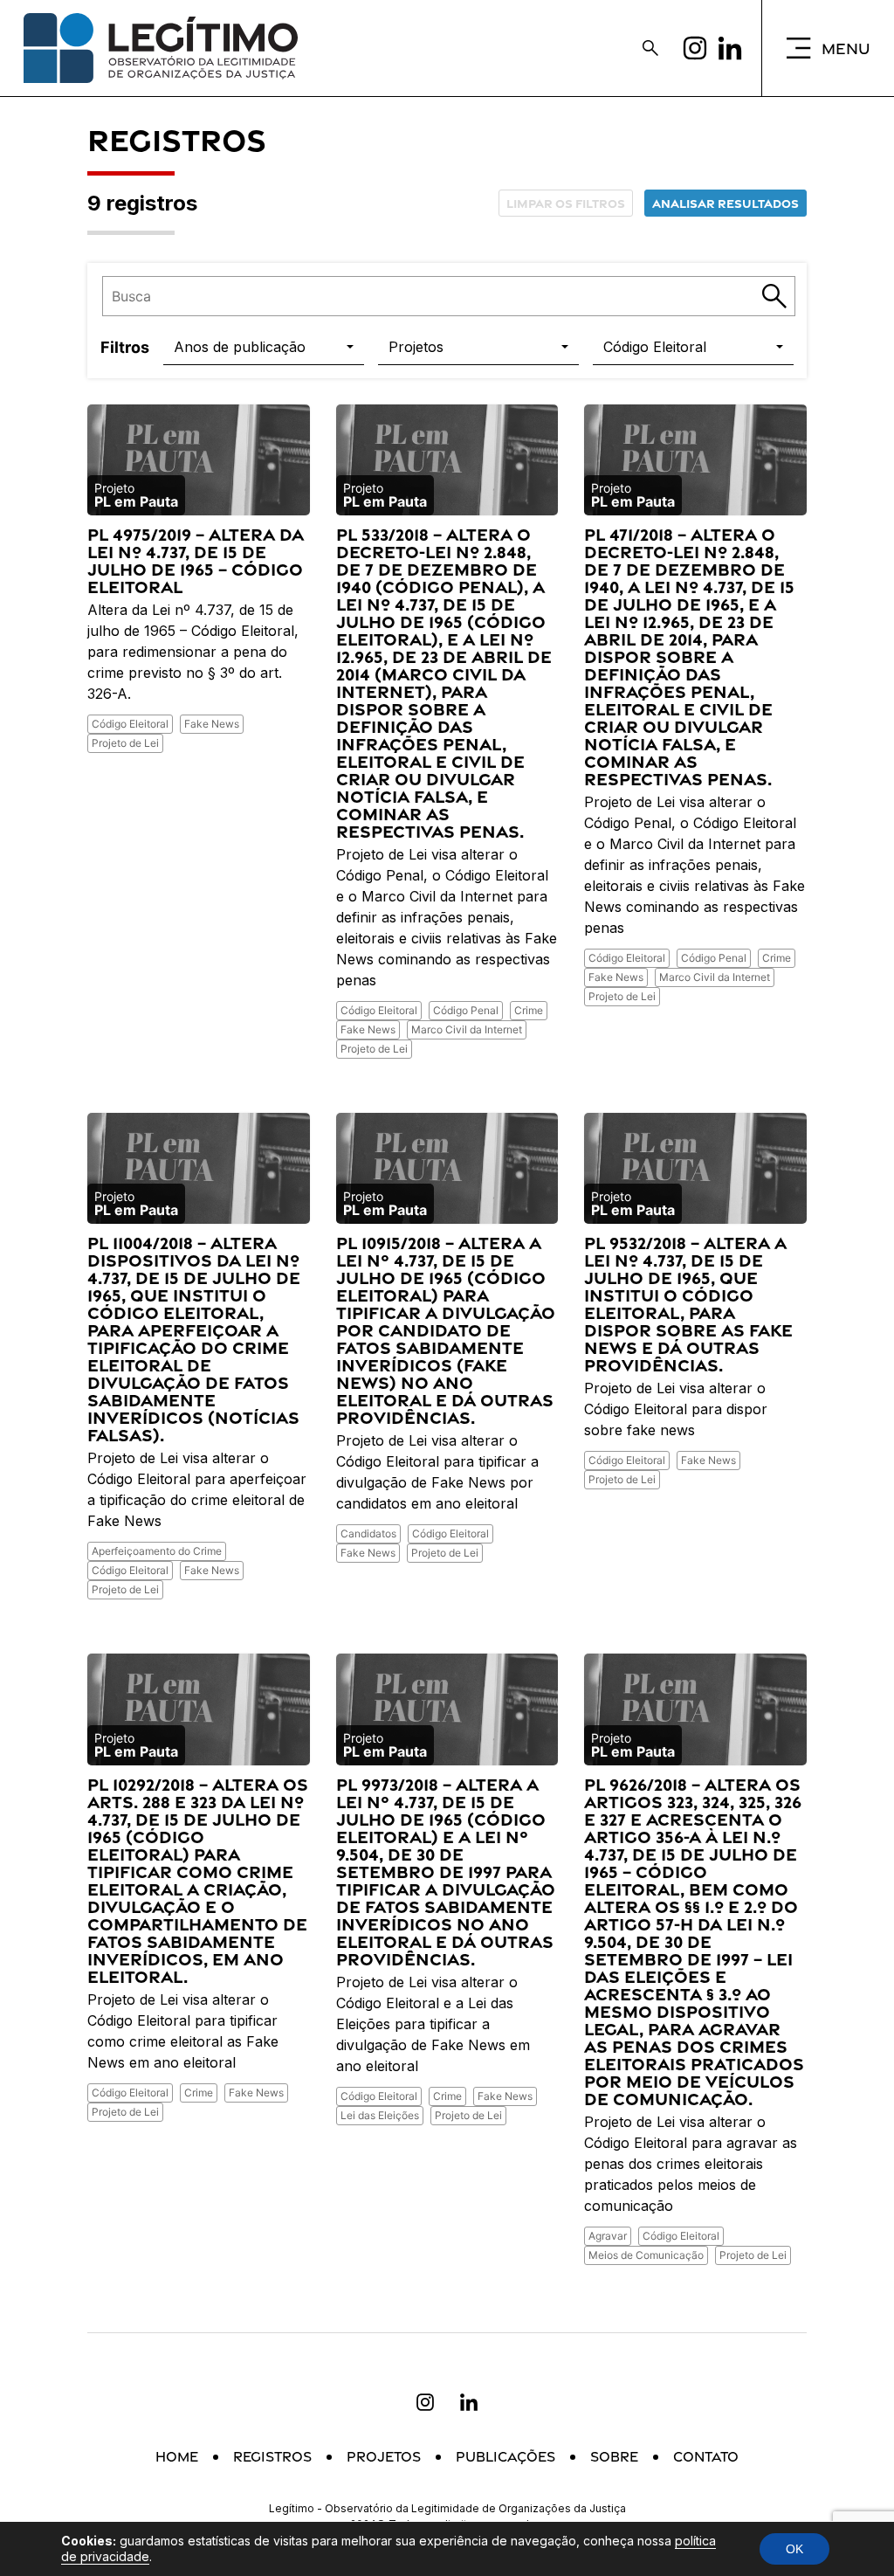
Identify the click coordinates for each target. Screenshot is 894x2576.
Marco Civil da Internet (467, 1029)
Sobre (614, 2457)
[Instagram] (695, 48)
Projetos (416, 347)
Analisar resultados (726, 203)
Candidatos (368, 1533)
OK (794, 2549)
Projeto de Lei (125, 743)
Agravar (608, 2236)
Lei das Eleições (380, 2115)
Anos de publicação (240, 347)
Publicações (505, 2457)
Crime (529, 1010)
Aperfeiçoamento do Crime (157, 1551)
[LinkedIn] (730, 48)
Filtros (125, 347)
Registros (272, 2457)
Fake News (212, 724)
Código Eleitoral (655, 347)
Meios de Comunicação (646, 2255)
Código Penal (466, 1010)
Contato (706, 2457)
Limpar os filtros (566, 203)
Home (177, 2457)
